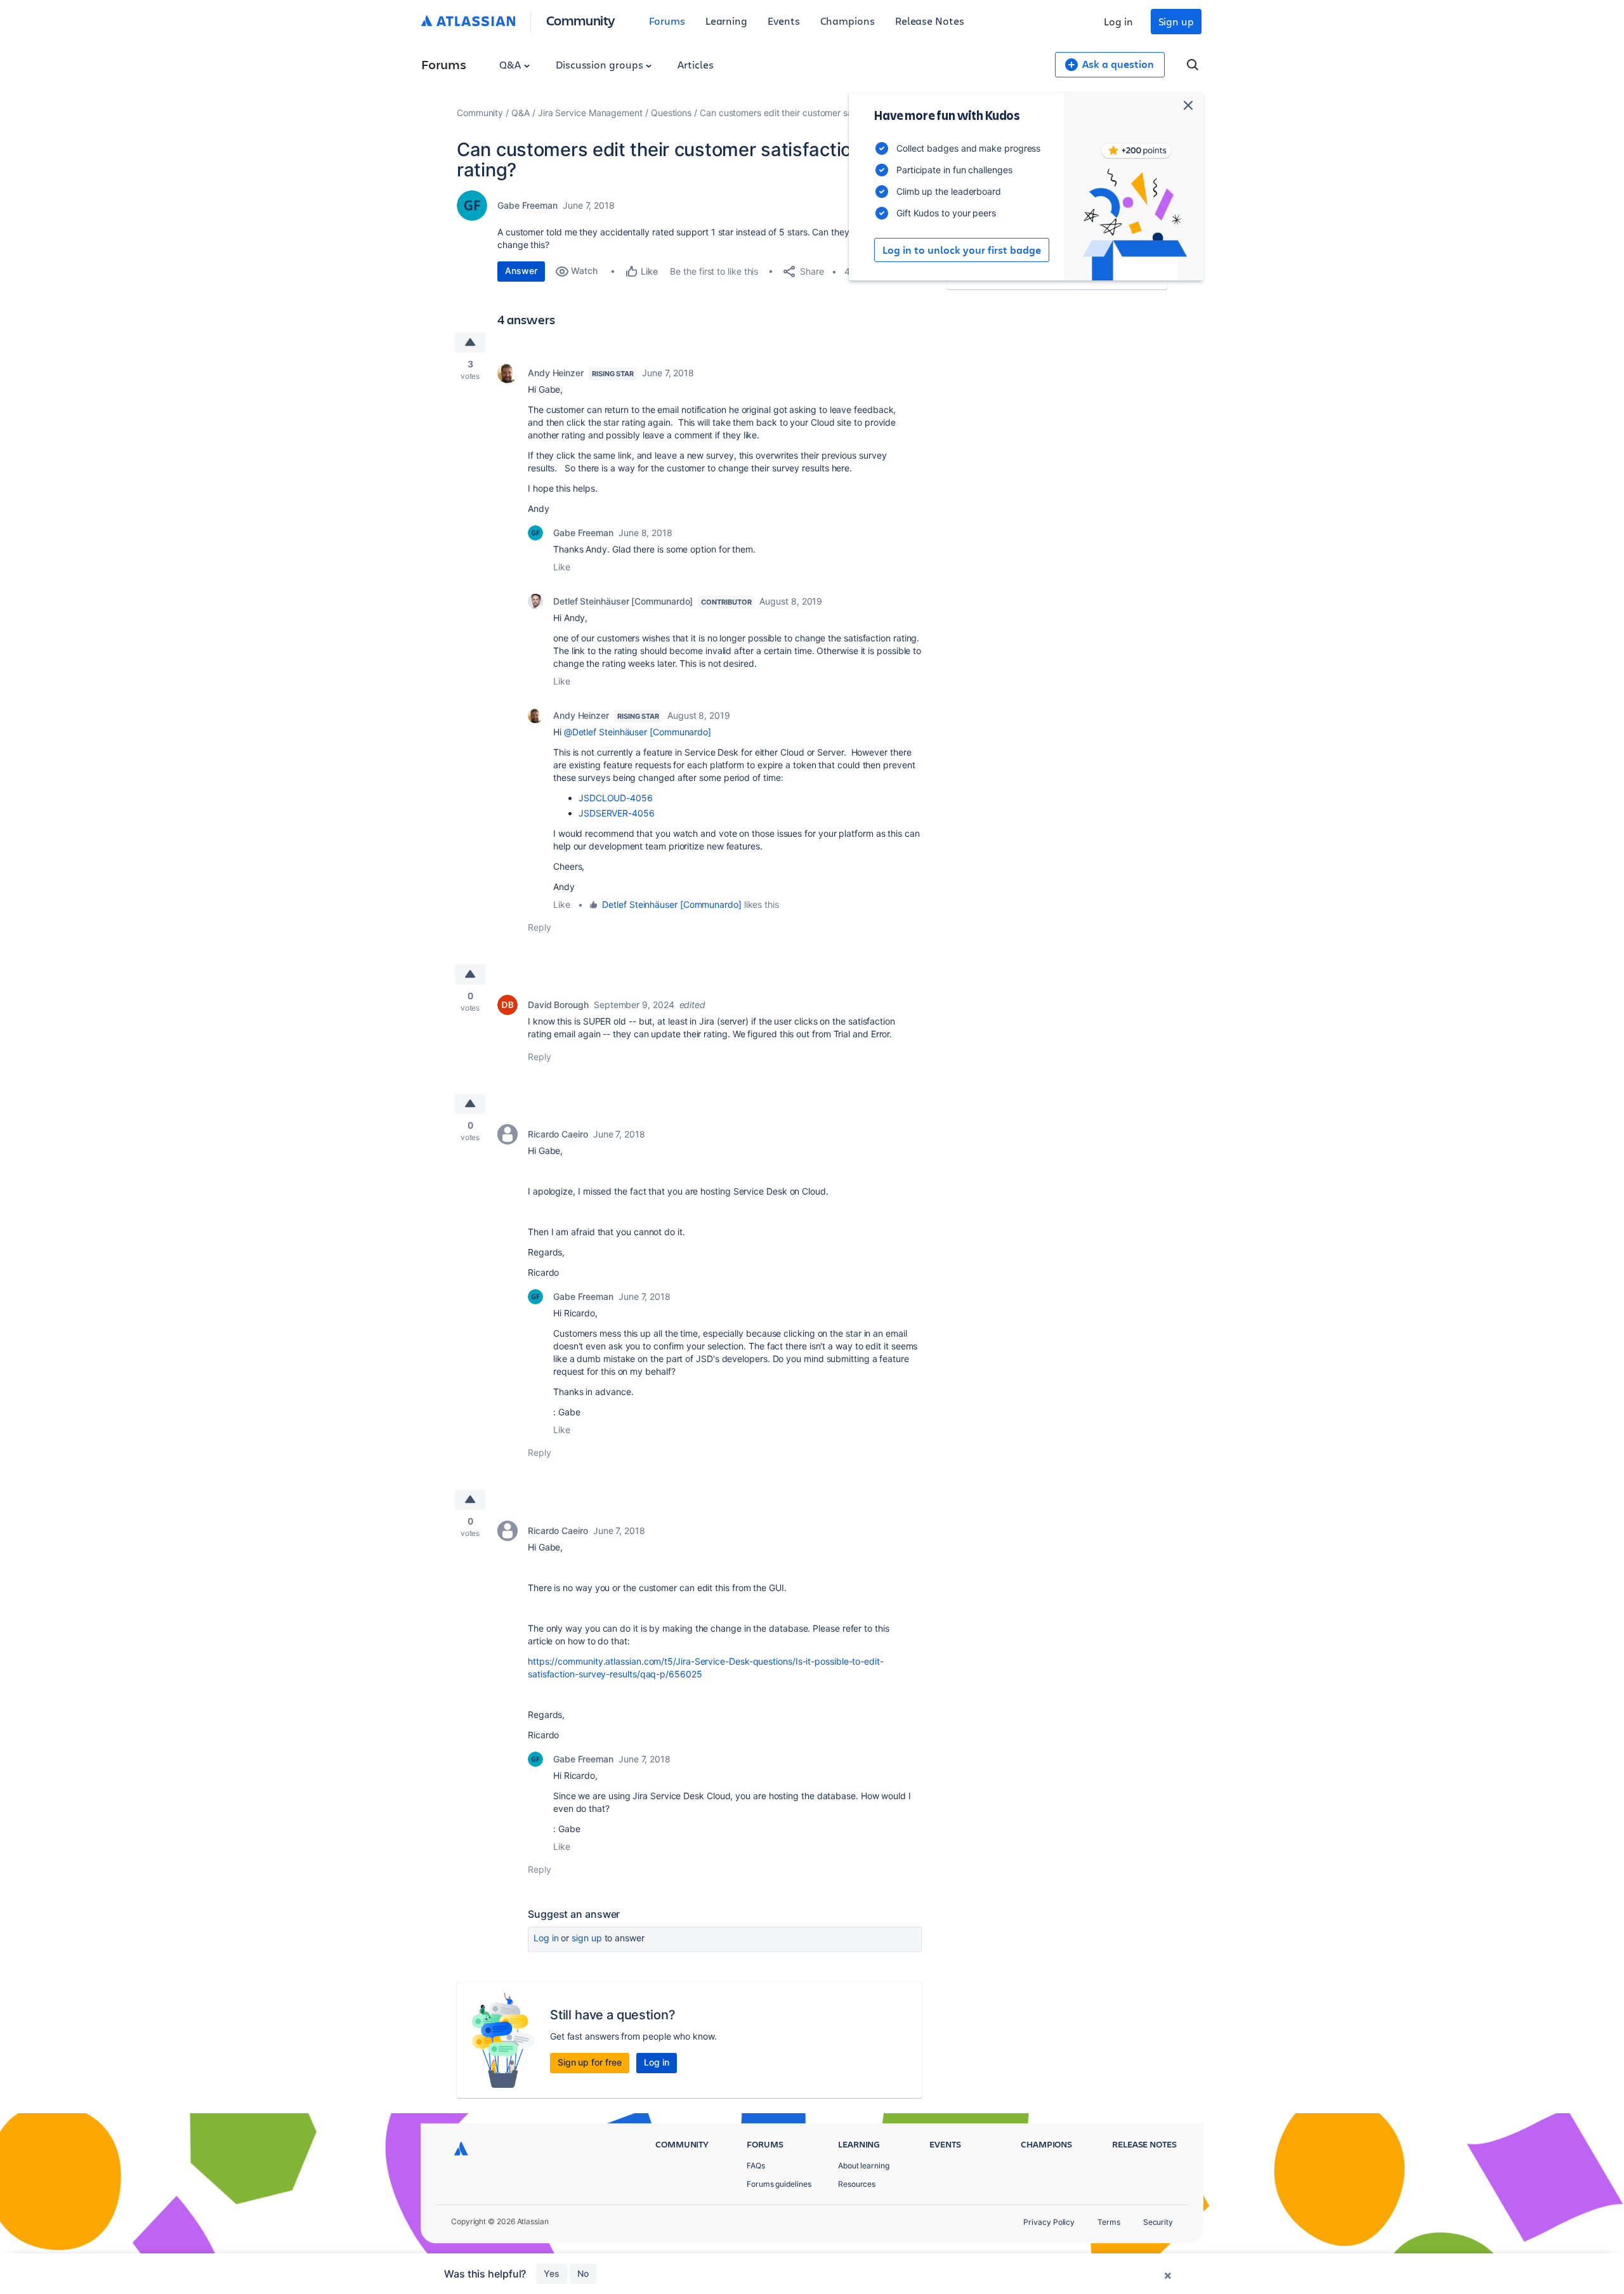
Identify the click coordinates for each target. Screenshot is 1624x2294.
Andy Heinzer (556, 373)
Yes (552, 2273)
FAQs (756, 2166)
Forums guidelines (779, 2184)
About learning (864, 2166)
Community (581, 20)
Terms (1109, 2222)
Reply (540, 927)
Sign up (1176, 21)
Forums (667, 21)
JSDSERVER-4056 (617, 813)
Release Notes (930, 21)
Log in (1118, 21)
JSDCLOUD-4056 (616, 798)
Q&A (511, 64)
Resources (857, 2184)
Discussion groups (601, 64)
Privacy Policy (1049, 2222)
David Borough (558, 1005)
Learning (726, 21)
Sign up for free (590, 2062)
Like (562, 567)
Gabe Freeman (527, 205)
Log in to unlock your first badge (962, 250)
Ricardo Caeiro (558, 1134)
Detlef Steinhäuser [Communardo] (623, 601)
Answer (521, 271)
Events (784, 21)
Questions (671, 113)
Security (1158, 2222)
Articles (695, 64)
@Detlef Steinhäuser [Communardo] (638, 732)
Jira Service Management (590, 113)
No (583, 2273)
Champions (848, 21)
